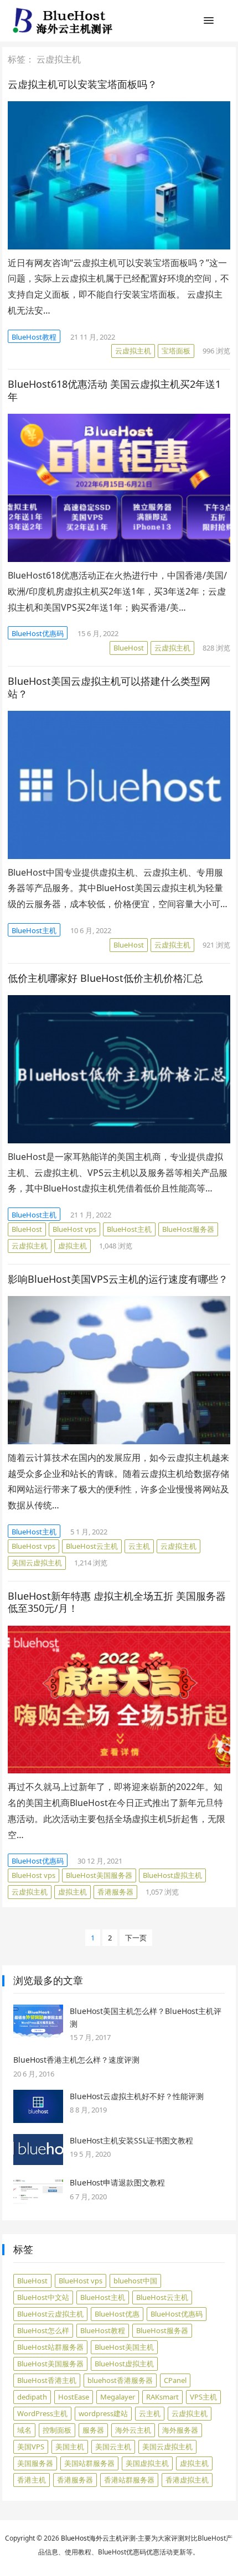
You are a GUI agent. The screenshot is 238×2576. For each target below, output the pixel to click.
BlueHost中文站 (43, 2297)
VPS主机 (203, 2397)
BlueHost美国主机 (124, 2347)
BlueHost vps (74, 1229)
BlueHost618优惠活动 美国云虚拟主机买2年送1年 (114, 390)
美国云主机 (113, 2447)
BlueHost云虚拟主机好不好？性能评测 (137, 2096)
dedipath (32, 2397)
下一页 (136, 1938)
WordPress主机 (42, 2413)
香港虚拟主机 (187, 2480)
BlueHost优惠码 (38, 633)
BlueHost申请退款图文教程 (117, 2182)
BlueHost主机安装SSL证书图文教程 (131, 2140)
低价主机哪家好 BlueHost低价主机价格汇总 (105, 978)
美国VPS (31, 2447)
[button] (209, 23)
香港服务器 (115, 1892)
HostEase (74, 2397)
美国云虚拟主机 (37, 1563)
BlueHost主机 (34, 930)
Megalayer (118, 2397)
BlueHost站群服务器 (50, 2347)
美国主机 (70, 2447)
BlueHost (129, 648)
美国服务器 (35, 2463)
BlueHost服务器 (188, 1229)
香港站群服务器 (129, 2480)
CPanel (175, 2380)
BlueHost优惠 (117, 2314)
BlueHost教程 (34, 337)
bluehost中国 (135, 2281)
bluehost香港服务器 (120, 2380)
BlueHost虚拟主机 (172, 1875)
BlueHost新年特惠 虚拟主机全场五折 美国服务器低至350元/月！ (117, 1602)
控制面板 (57, 2430)
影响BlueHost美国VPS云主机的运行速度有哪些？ (118, 1279)
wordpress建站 (103, 2413)
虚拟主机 (73, 1246)
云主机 (139, 1546)
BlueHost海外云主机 (92, 2538)
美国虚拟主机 (147, 2463)
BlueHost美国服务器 (99, 1875)
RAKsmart (162, 2397)
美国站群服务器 (89, 2463)
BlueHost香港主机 (47, 2380)
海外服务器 (180, 2430)
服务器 (93, 2430)
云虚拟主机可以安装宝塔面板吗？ (82, 84)
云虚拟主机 (133, 351)
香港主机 (32, 2480)
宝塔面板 (176, 351)
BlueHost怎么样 (43, 2330)
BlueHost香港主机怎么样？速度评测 (76, 2060)
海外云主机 (133, 2430)
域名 (24, 2430)
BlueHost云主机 (92, 1546)
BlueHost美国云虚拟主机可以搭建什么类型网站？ (109, 687)
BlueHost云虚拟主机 (50, 2314)
